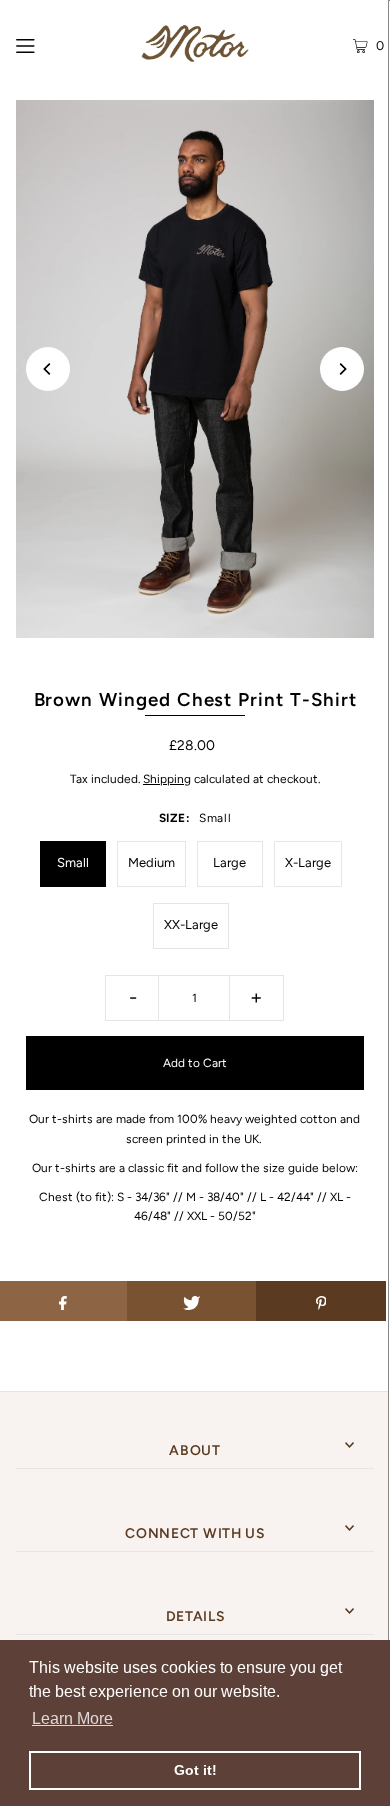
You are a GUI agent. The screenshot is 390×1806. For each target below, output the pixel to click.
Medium (151, 862)
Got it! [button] (195, 1770)
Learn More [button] (72, 1718)
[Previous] (48, 369)
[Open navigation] (53, 44)
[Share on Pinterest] (321, 1301)
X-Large (308, 862)
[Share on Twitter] (192, 1301)
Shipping (167, 779)
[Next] (342, 369)
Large (229, 862)
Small (73, 862)
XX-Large (191, 924)
